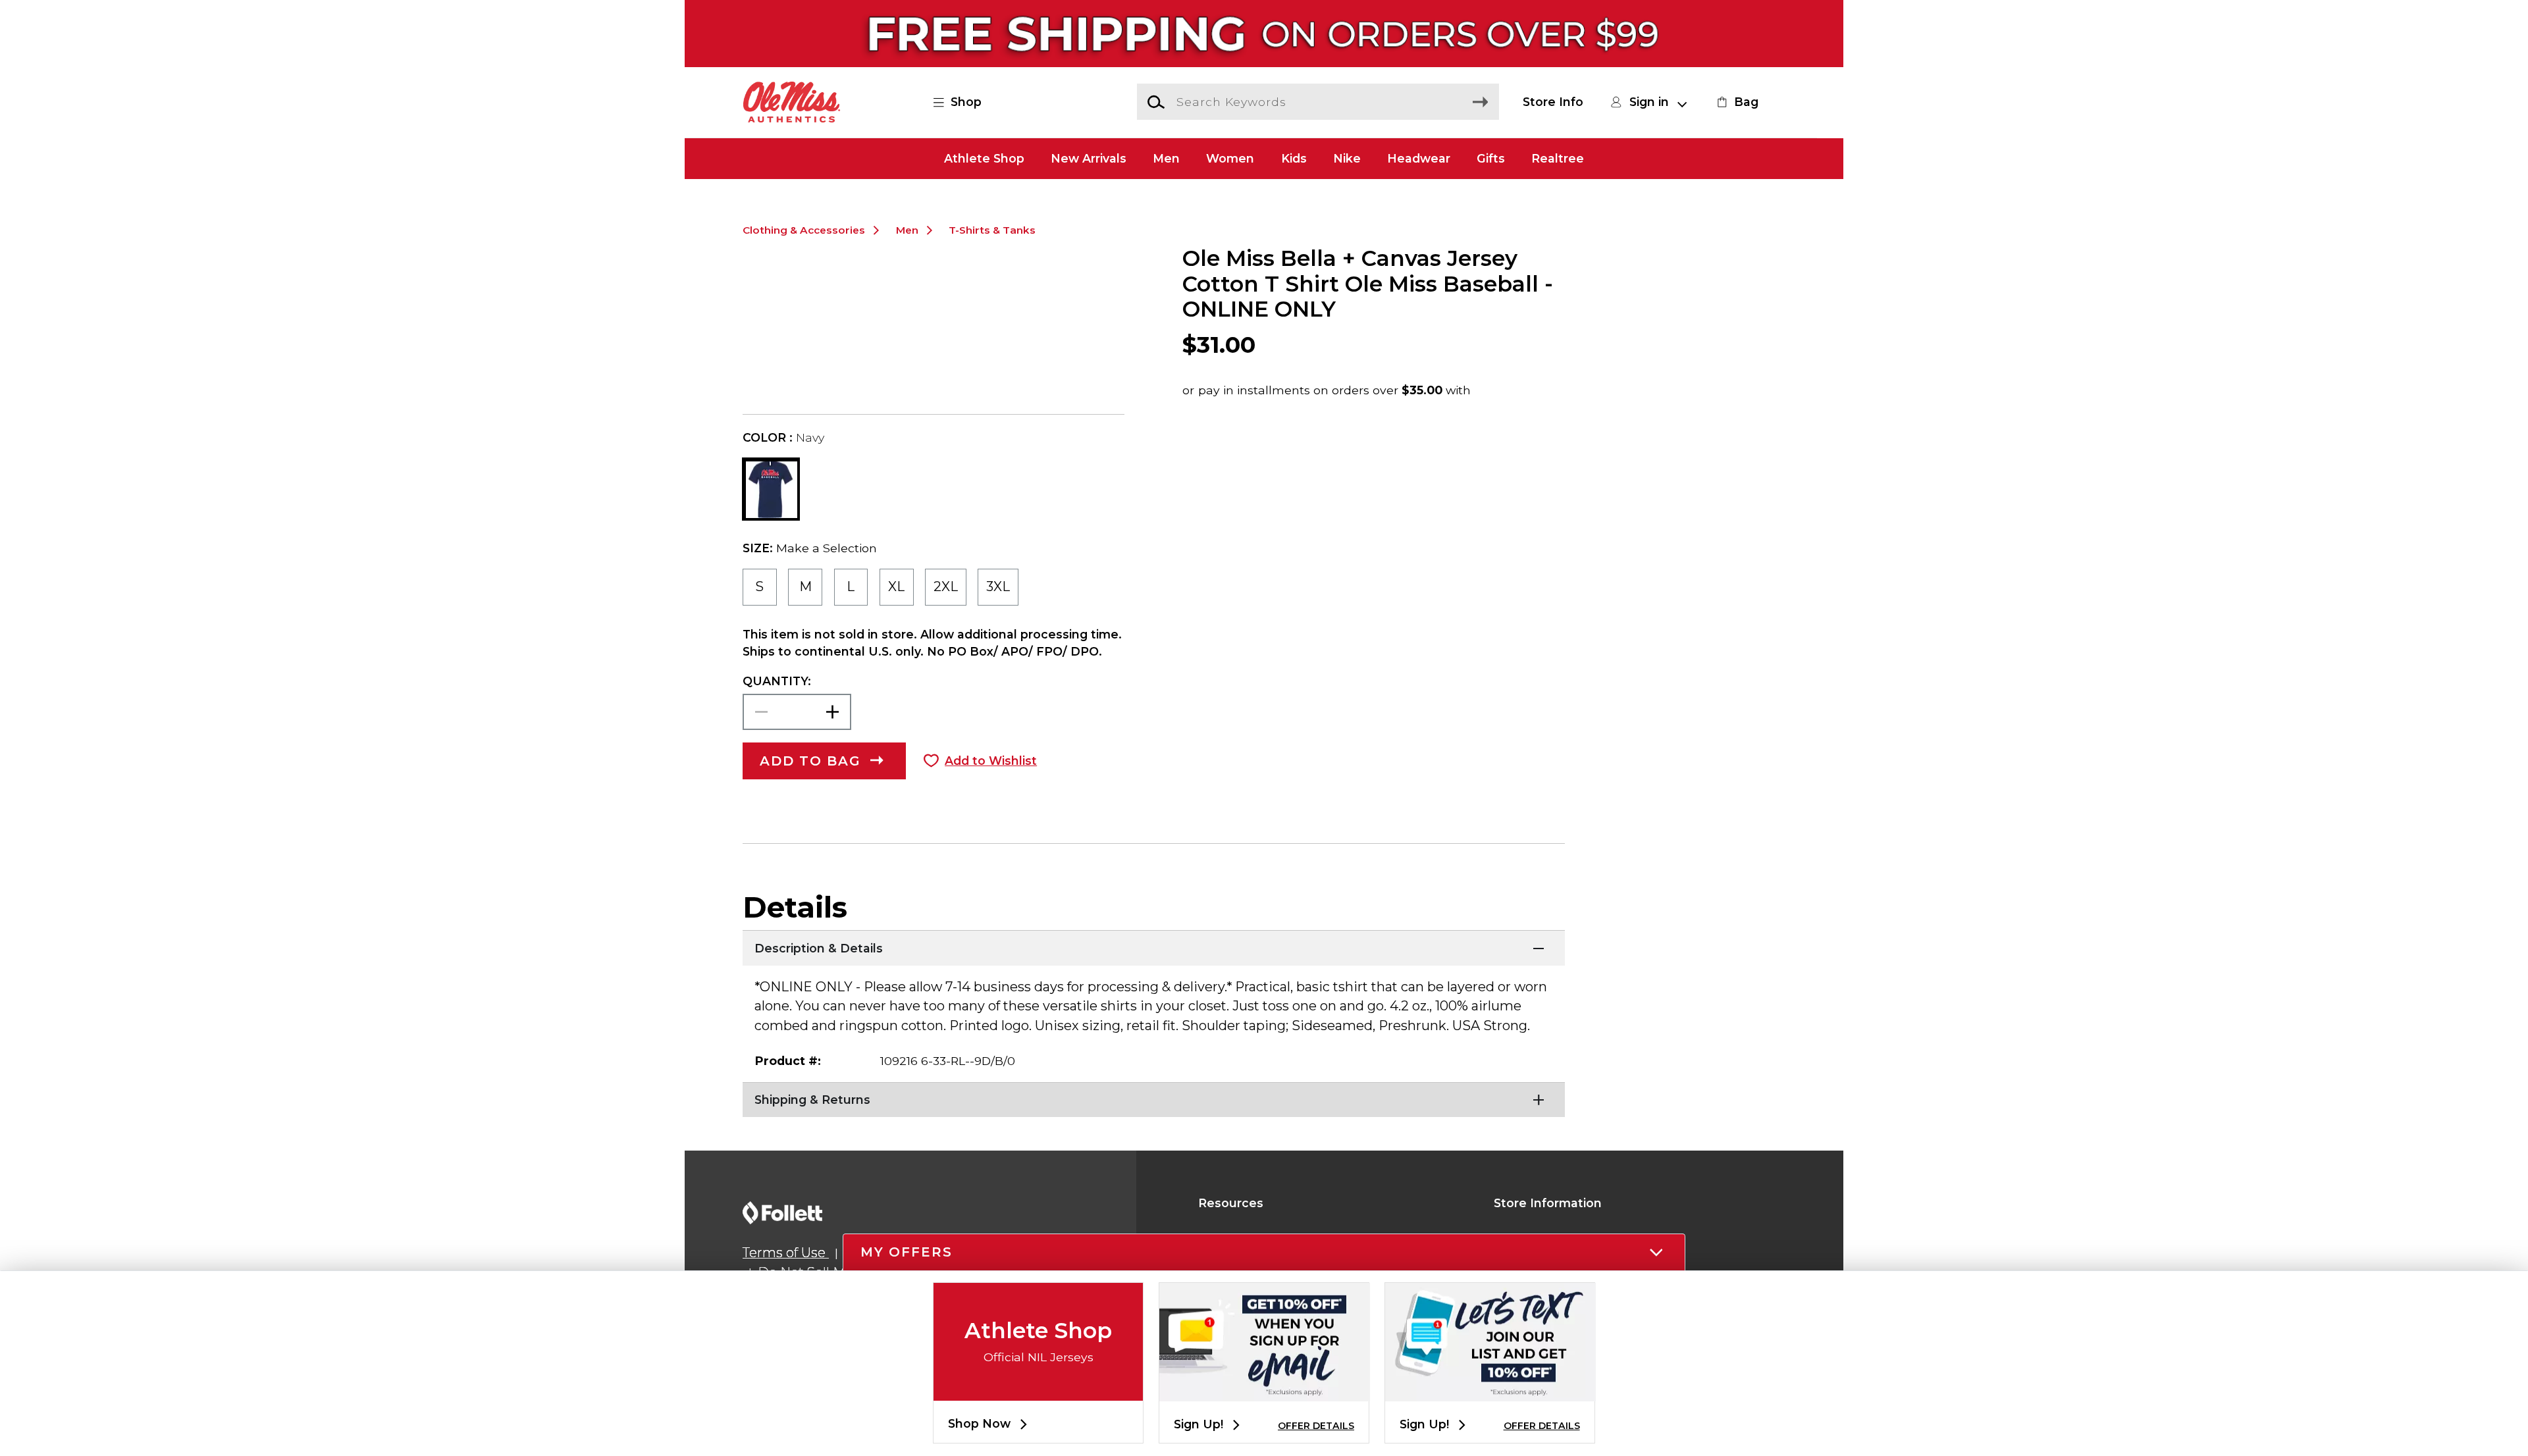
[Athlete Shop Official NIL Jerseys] (1038, 1390)
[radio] (760, 587)
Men (1166, 158)
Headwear (1419, 158)
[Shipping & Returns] (1154, 1099)
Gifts (1491, 158)
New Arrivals (1089, 158)
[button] (965, 102)
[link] (1736, 102)
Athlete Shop (984, 158)
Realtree (1558, 158)
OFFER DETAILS (1316, 1426)
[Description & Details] (1154, 947)
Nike (1347, 158)
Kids (1294, 158)
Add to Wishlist (991, 761)
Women (1230, 158)
